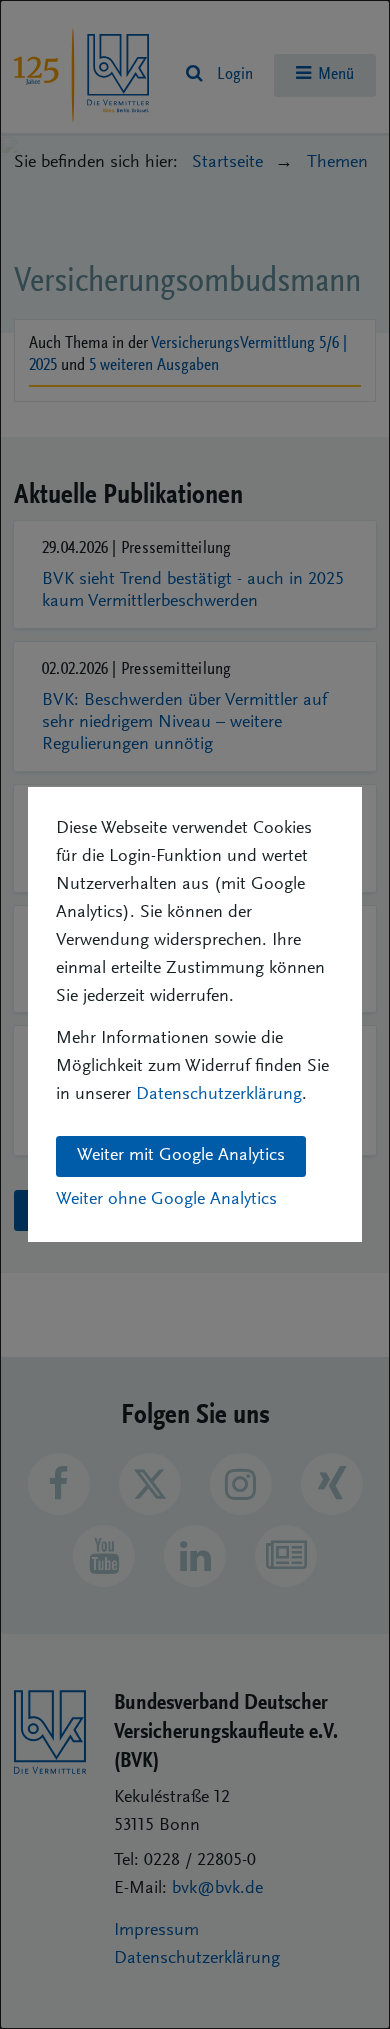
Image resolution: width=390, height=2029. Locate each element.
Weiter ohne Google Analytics (166, 1200)
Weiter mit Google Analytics (181, 1156)
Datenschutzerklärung (219, 1095)
